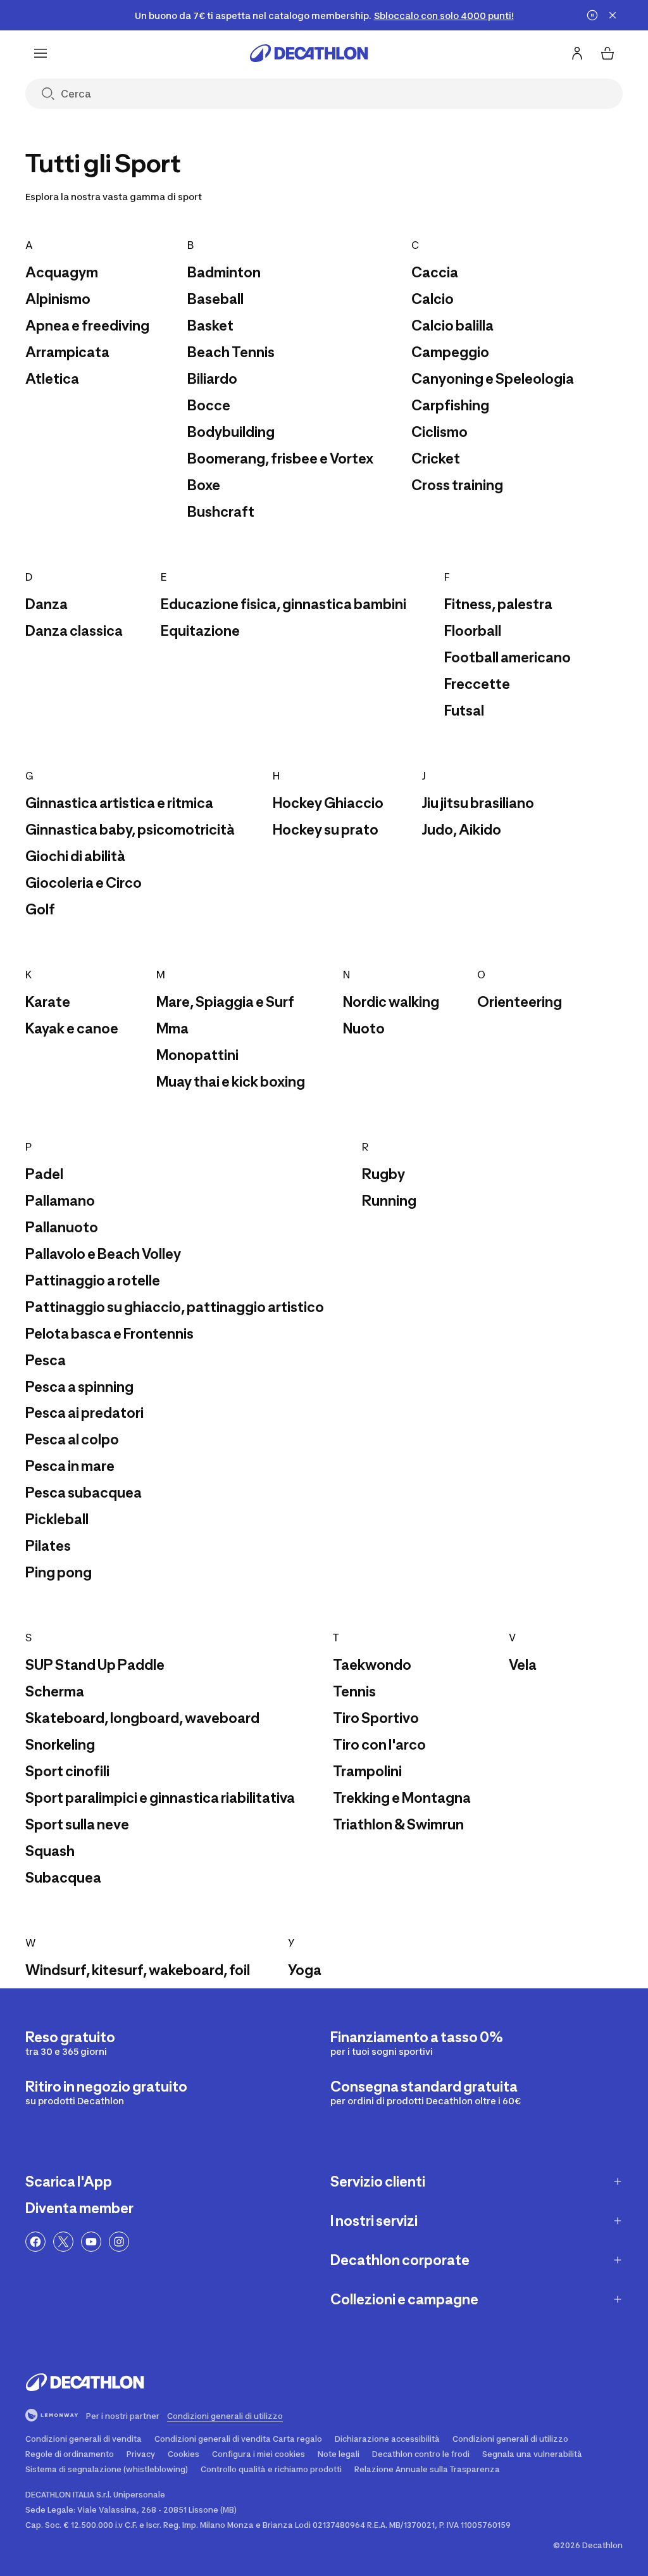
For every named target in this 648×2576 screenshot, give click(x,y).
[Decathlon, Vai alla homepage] (309, 53)
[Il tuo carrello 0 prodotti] (607, 53)
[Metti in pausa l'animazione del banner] (592, 15)
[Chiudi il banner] (613, 15)
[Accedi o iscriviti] (577, 53)
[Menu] (40, 53)
